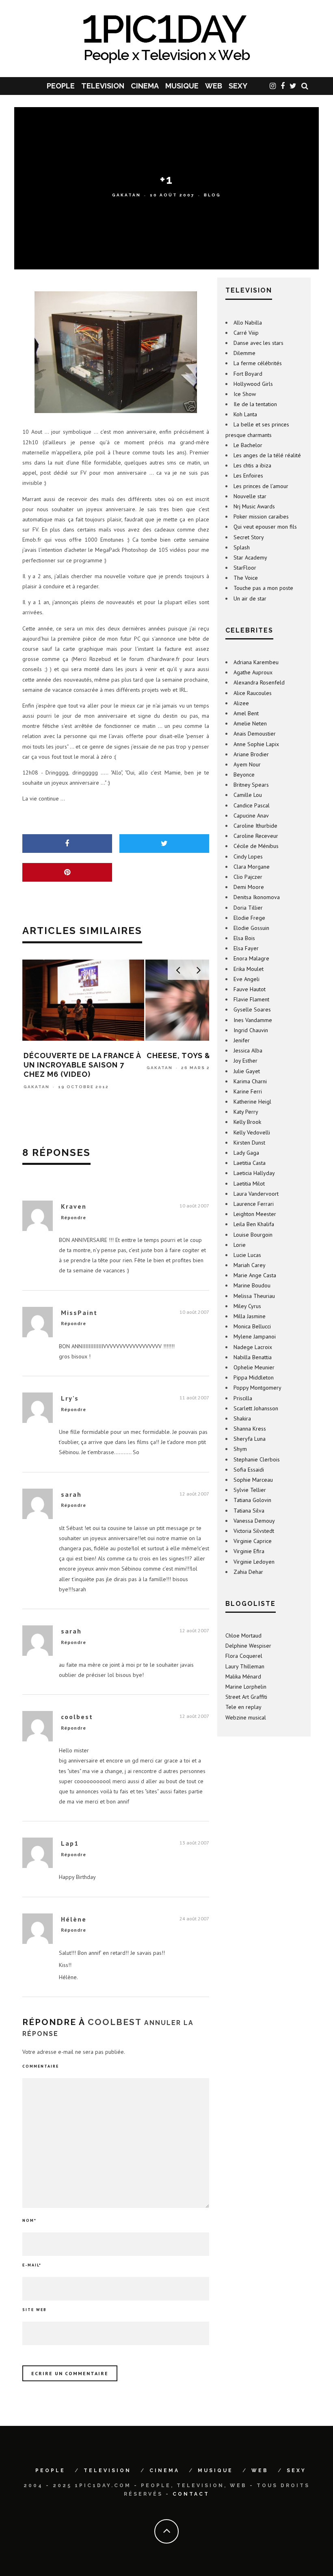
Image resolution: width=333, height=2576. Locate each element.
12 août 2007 (194, 1494)
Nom (29, 2220)
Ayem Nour (247, 764)
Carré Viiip (246, 333)
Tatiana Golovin (252, 1500)
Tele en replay (243, 1707)
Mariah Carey (250, 1265)
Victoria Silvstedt (254, 1531)
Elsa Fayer (246, 948)
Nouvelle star (250, 496)
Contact (191, 2494)
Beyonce (244, 775)
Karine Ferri (248, 1091)
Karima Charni (250, 1081)
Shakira (242, 1418)
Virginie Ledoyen (254, 1562)
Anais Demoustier (255, 734)
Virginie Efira (249, 1551)
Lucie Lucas (247, 1255)
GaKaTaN (126, 195)
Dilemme (244, 353)
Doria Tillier (248, 908)
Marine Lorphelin (246, 1687)
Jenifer (242, 1040)
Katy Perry (246, 1112)
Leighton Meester (255, 1214)
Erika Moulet (249, 969)
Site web (35, 2310)
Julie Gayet (247, 1071)
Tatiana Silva (249, 1511)
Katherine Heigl (252, 1102)
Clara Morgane (252, 867)
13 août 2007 (194, 1843)
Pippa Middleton (254, 1377)
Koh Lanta (245, 414)
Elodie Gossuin (251, 928)
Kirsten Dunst (249, 1143)
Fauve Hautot (250, 989)
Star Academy (250, 557)
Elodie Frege (249, 918)
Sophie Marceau (253, 1480)
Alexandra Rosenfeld (259, 682)
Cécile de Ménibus (256, 846)
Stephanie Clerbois (257, 1459)
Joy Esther (245, 1061)
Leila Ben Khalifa (254, 1224)
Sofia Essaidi (249, 1470)
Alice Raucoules (253, 693)
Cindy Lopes (248, 857)
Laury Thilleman (245, 1666)
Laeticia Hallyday (254, 1173)
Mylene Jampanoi (255, 1336)
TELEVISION (103, 86)
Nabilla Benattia (253, 1357)
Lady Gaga (246, 1153)
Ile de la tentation (255, 404)
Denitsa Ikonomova (257, 897)
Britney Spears (251, 785)
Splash (242, 547)
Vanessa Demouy (254, 1521)
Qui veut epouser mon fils (265, 527)
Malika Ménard (243, 1676)
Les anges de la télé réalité (267, 455)
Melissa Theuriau (254, 1296)
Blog (212, 195)
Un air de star (250, 598)
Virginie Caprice (253, 1541)
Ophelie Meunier (254, 1367)
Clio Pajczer (248, 877)
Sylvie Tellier (250, 1490)
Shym (240, 1449)
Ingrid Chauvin (251, 1030)
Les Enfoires (248, 476)
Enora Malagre (251, 958)
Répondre (74, 1217)
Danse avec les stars (258, 343)
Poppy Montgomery (257, 1388)
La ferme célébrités (258, 363)
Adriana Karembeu (256, 662)
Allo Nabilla (248, 323)
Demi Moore (249, 887)
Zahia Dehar (248, 1572)
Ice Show (245, 394)
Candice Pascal (252, 805)
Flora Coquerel (244, 1656)
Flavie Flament (251, 999)
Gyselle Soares (252, 1009)
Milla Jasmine (250, 1316)
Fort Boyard (248, 374)
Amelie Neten (250, 723)
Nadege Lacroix (253, 1347)
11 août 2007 (194, 1398)
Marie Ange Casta (255, 1275)
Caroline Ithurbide (255, 826)
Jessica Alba (248, 1050)
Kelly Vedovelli (252, 1132)
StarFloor (245, 568)
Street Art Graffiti (246, 1697)
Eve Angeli (247, 979)
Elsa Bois (244, 938)
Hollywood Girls (253, 384)
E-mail (32, 2265)
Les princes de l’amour (261, 486)
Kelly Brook (247, 1122)
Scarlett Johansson (256, 1408)
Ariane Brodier (251, 754)
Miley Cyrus (247, 1306)
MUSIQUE (182, 86)
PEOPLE (61, 86)
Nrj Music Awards (254, 506)
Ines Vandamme (253, 1020)
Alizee (241, 703)
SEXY (238, 86)
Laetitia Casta (250, 1163)
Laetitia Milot (249, 1184)
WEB (214, 86)
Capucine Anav (251, 816)
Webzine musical (246, 1717)
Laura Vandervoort (256, 1194)
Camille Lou (248, 795)
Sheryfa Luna (250, 1439)
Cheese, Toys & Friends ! (76, 1056)
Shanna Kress (250, 1429)
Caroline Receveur (256, 836)
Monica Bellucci (252, 1326)
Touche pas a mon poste (263, 588)
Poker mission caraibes (261, 516)
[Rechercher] (305, 86)
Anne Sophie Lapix (256, 744)
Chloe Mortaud (243, 1636)
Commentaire (41, 2066)
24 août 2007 (194, 1919)
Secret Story (249, 537)
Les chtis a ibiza (252, 465)
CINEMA (145, 86)
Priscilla (243, 1398)
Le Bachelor (248, 445)
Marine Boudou (252, 1285)
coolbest (115, 2022)
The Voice (246, 578)
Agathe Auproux (253, 672)
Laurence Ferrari (254, 1204)
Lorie (240, 1245)
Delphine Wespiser (248, 1646)
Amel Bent (246, 713)
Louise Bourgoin (253, 1235)
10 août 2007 (194, 1206)
